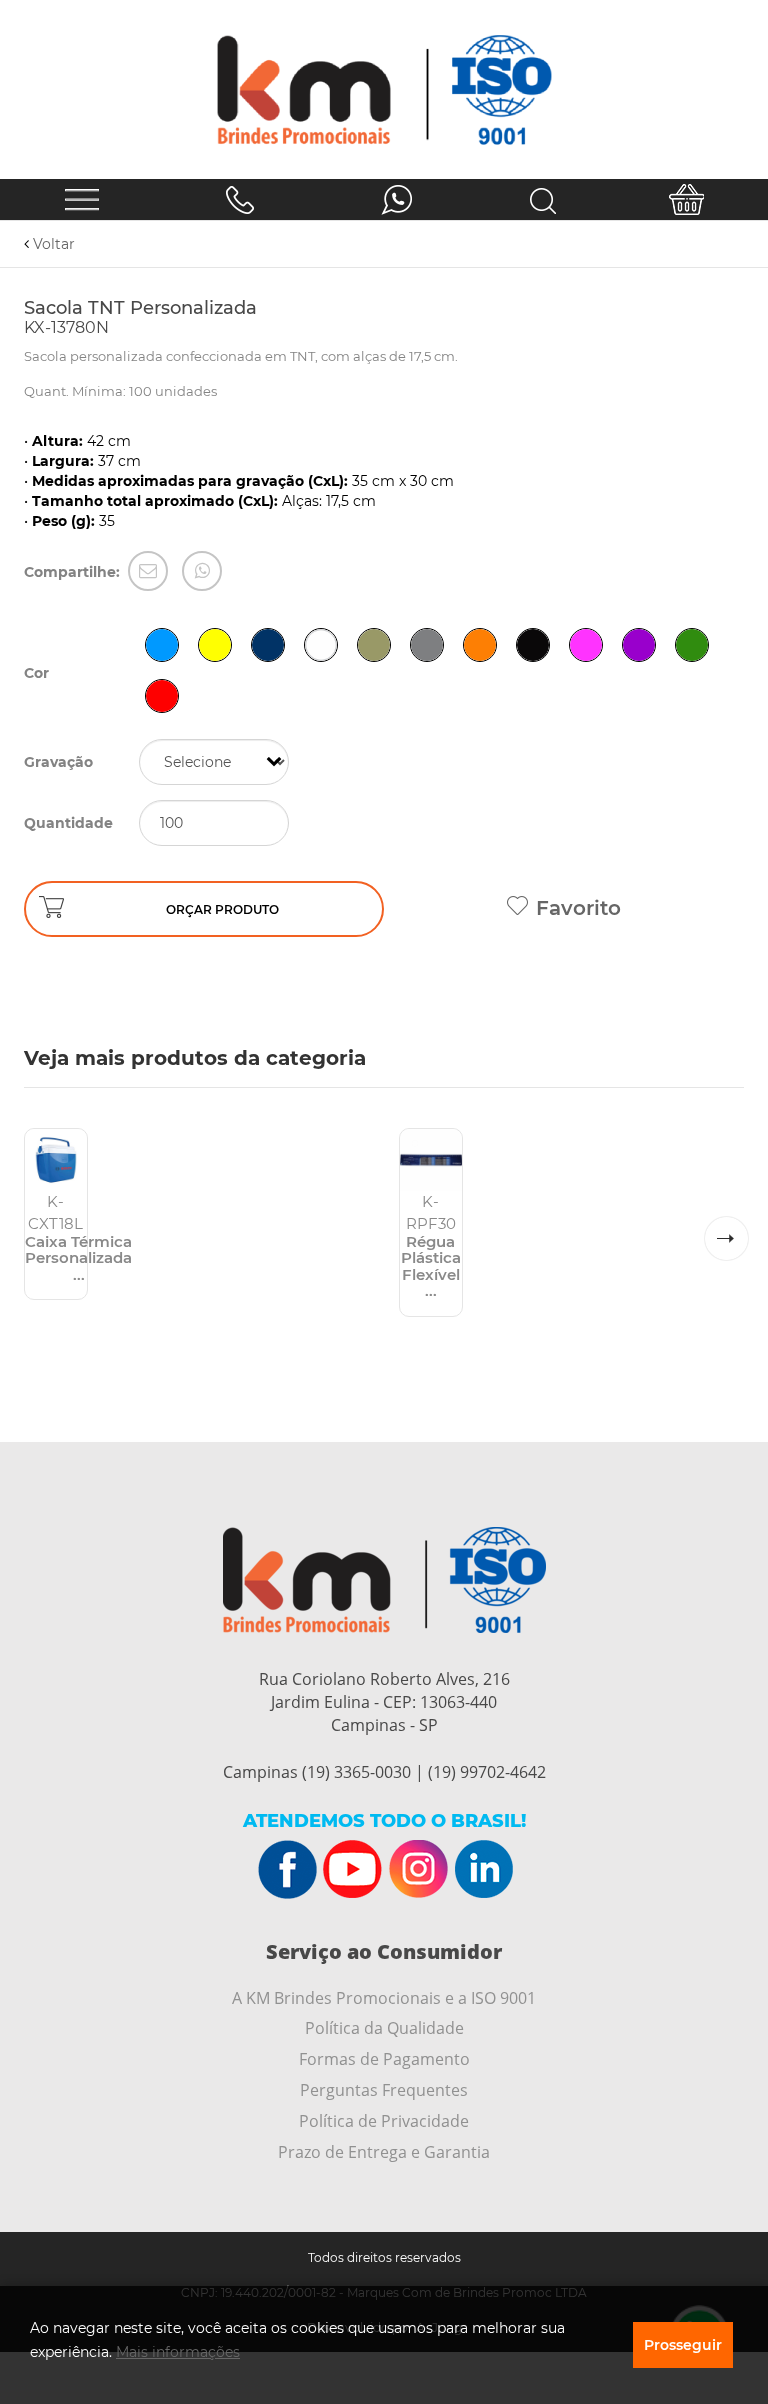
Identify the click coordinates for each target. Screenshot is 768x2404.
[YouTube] (353, 1870)
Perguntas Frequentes (384, 2090)
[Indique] (148, 571)
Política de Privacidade (384, 2121)
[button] (726, 1238)
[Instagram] (418, 1870)
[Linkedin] (483, 1870)
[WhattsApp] (202, 571)
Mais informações (178, 2352)
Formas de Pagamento (384, 2059)
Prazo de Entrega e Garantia (384, 2152)
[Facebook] (288, 1870)
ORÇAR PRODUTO (222, 909)
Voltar (52, 244)
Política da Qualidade (384, 2028)
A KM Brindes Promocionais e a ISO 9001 (384, 1998)
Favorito (578, 908)
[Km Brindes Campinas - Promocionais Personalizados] (384, 89)
